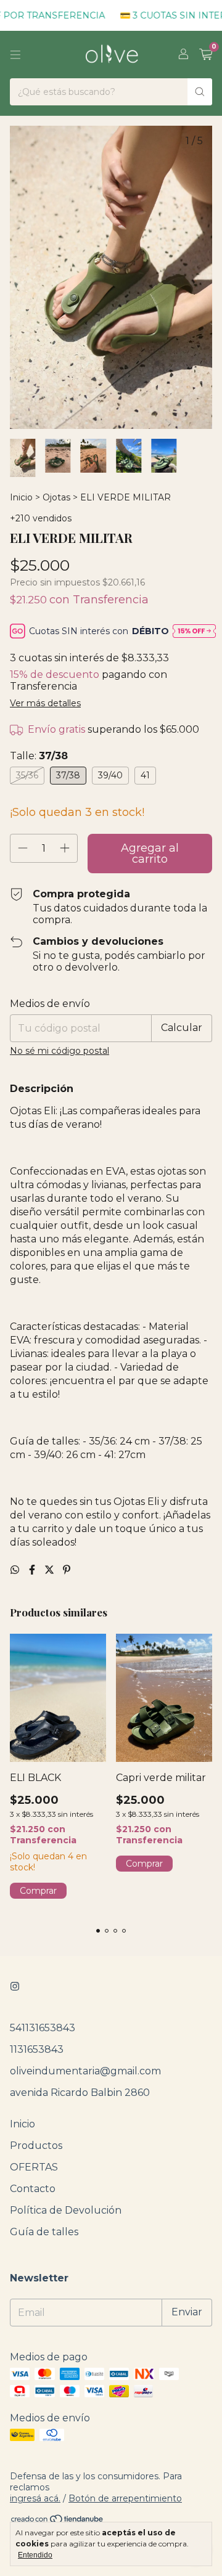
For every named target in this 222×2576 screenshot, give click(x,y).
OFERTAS (34, 2167)
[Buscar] (200, 92)
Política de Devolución (66, 2210)
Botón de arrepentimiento (125, 2498)
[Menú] (15, 55)
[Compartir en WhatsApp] (16, 1570)
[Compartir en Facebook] (33, 1570)
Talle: (39, 756)
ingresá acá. (35, 2498)
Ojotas (56, 497)
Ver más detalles (45, 703)
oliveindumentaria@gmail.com (85, 2071)
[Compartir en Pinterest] (67, 1570)
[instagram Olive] (15, 1987)
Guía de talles (44, 2232)
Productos (36, 2146)
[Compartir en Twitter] (51, 1570)
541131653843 (43, 2028)
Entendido (35, 2555)
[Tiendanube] (58, 2521)
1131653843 (37, 2049)
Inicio (21, 497)
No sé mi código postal (60, 1051)
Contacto (33, 2189)
